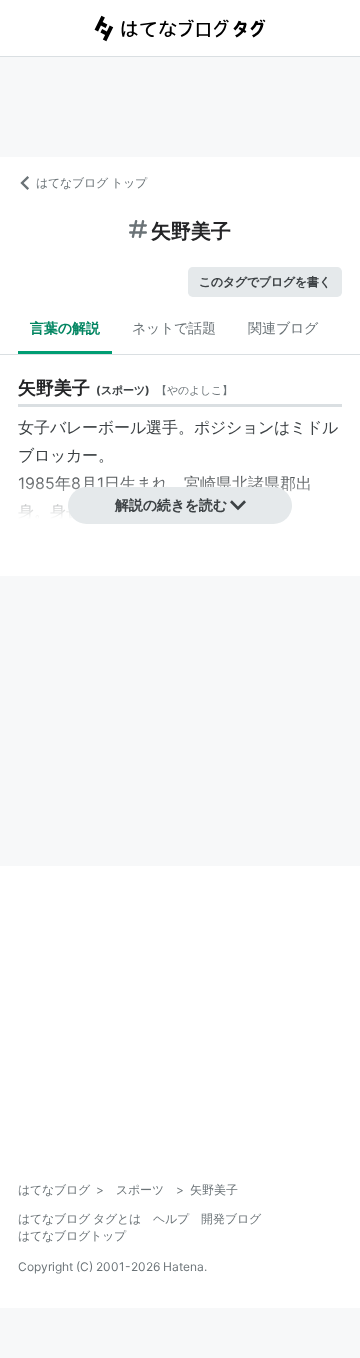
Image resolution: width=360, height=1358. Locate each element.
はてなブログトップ (72, 1235)
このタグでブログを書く (265, 281)
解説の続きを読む (171, 504)
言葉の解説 (65, 327)
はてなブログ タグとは (79, 1218)
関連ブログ (283, 327)
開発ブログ (231, 1218)
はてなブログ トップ (91, 182)
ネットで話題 (174, 327)
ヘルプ (171, 1218)
